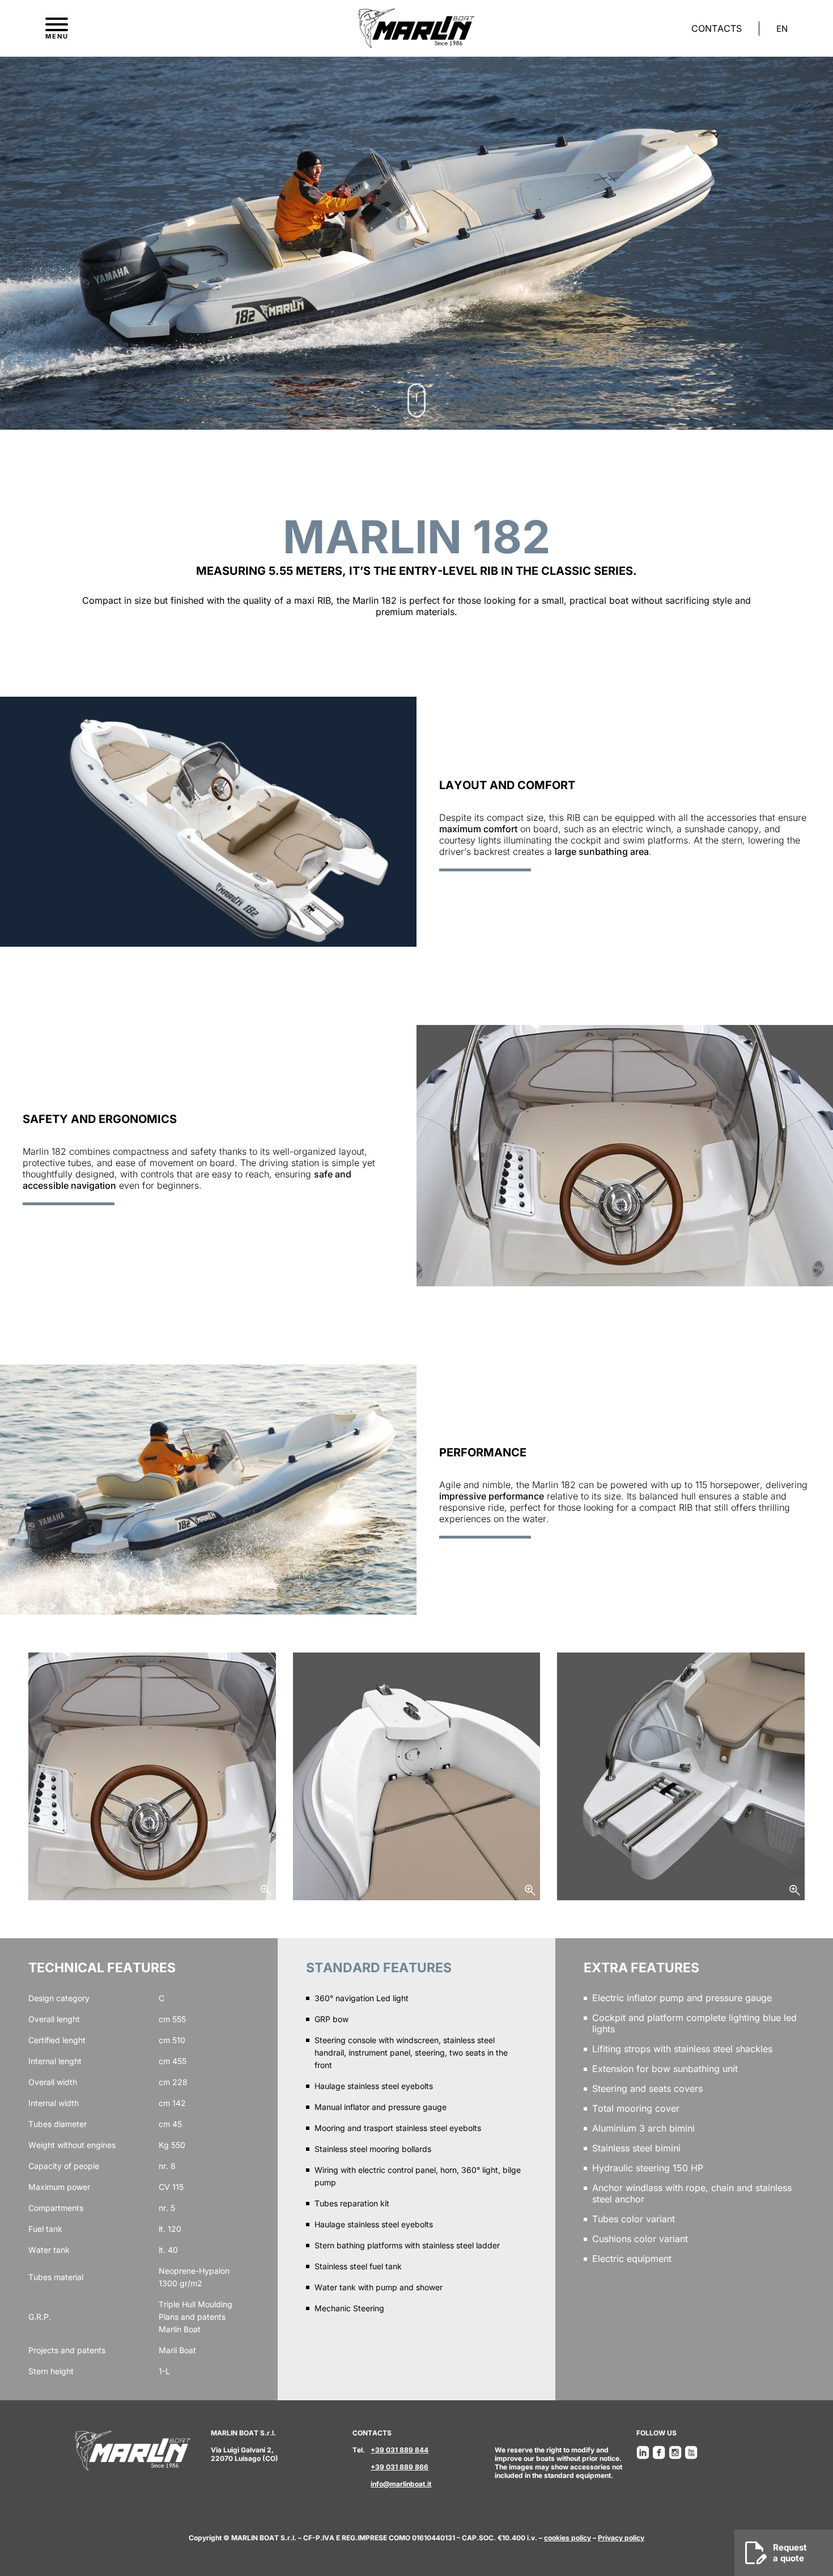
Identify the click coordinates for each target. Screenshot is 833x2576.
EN (782, 29)
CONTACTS (717, 28)
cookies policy (568, 2538)
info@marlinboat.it (401, 2484)
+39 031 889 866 (399, 2467)
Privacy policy (621, 2538)
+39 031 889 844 (399, 2450)
